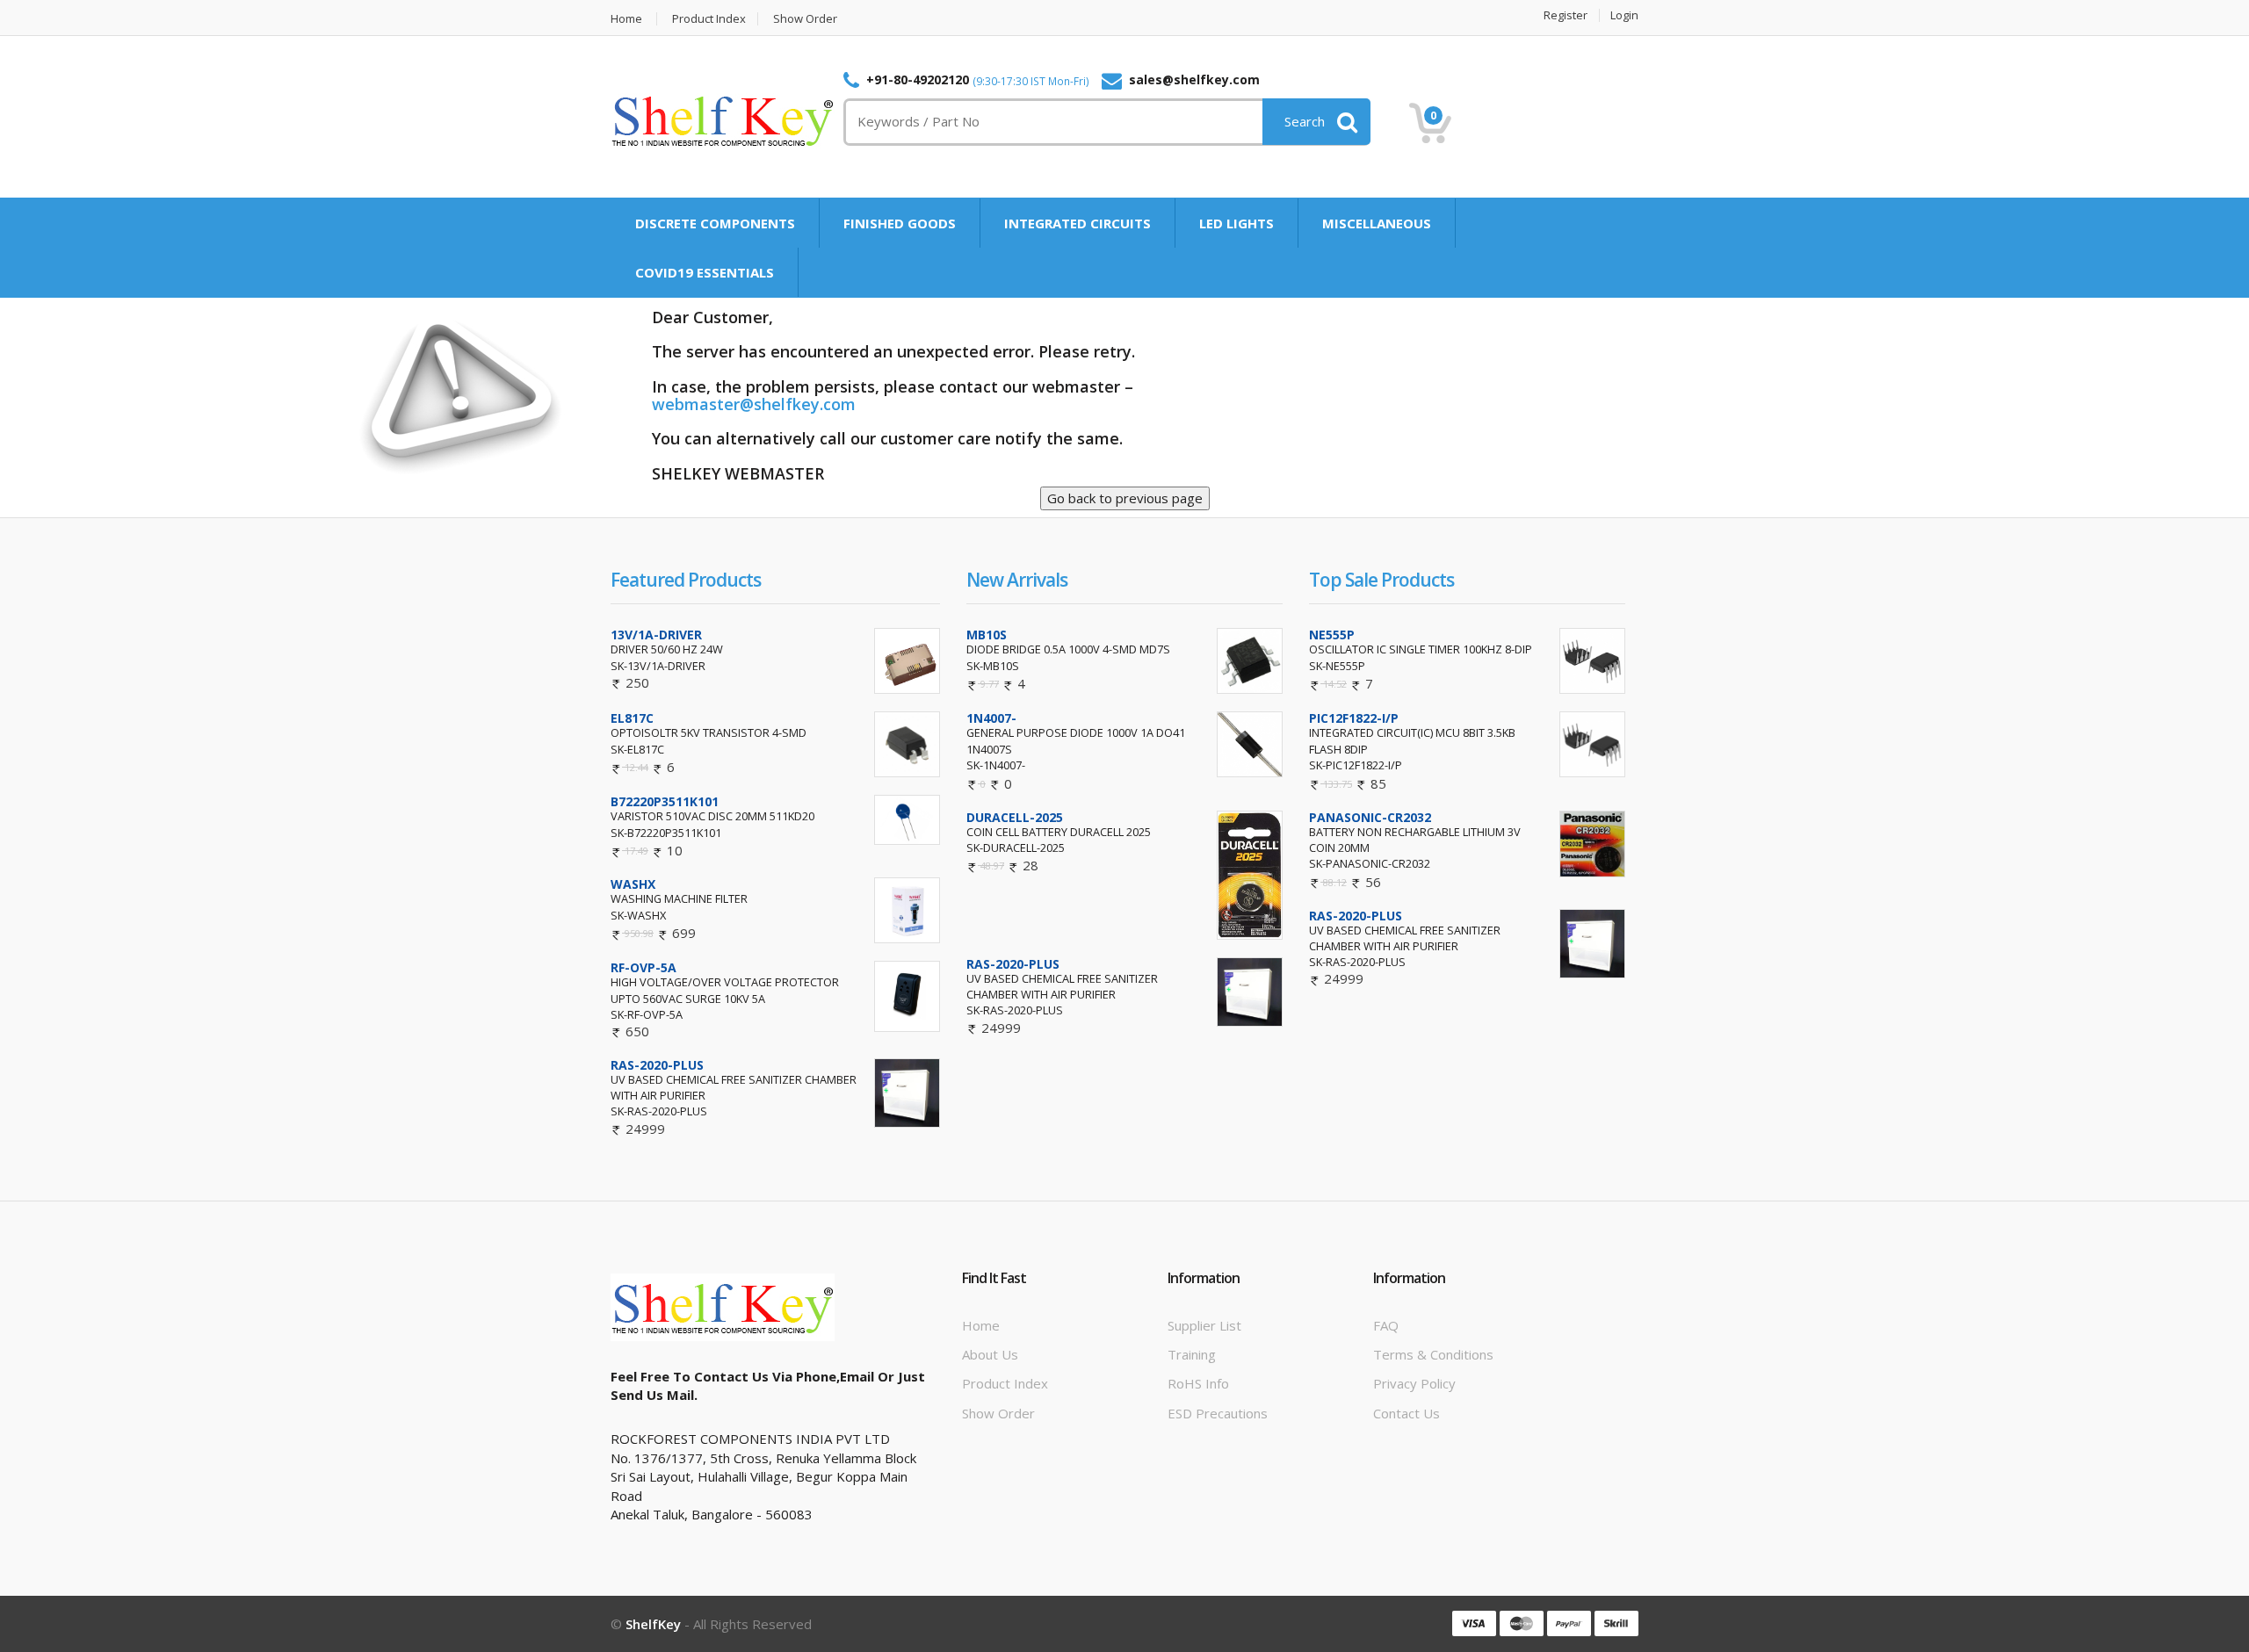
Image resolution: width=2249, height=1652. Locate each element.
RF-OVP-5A (644, 967)
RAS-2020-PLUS (657, 1065)
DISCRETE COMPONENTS (715, 223)
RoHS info (1198, 1383)
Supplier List (1204, 1325)
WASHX (633, 884)
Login (1624, 15)
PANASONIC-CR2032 (1370, 817)
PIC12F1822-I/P (1354, 718)
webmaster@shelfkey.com (754, 404)
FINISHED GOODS (900, 223)
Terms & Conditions (1433, 1354)
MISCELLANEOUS (1377, 223)
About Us (990, 1354)
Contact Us (1407, 1413)
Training (1192, 1354)
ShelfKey (653, 1624)
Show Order (805, 19)
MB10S (987, 635)
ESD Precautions (1218, 1413)
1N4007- (991, 718)
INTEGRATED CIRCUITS (1077, 223)
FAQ (1386, 1325)
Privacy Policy (1414, 1383)
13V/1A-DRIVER (656, 635)
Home (626, 19)
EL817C (632, 718)
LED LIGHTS (1237, 223)
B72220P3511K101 (665, 801)
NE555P (1332, 635)
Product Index (709, 19)
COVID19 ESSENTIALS (705, 272)
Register (1566, 15)
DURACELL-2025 (1015, 817)
